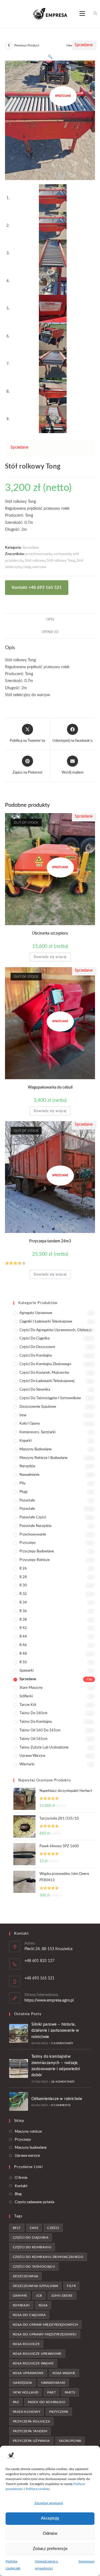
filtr (71, 2286)
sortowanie (62, 554)
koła (43, 2305)
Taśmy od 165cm (33, 1739)
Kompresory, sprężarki (37, 1432)
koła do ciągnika (29, 2315)
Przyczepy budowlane (37, 1551)
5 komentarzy (62, 2043)
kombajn (21, 2305)
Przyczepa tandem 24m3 (50, 1241)
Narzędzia (27, 1466)
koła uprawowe (28, 2373)
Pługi (23, 1492)
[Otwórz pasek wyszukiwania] (92, 14)
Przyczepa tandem (30, 2431)
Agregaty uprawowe (36, 1313)
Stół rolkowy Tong (61, 561)
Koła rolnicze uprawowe (37, 2354)
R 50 (23, 1662)
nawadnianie (53, 2383)
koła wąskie (64, 2373)
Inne (23, 1415)
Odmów (50, 2534)
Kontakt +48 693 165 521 (37, 587)
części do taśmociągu (34, 2267)
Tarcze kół (28, 1705)
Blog (18, 2194)
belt (17, 2228)
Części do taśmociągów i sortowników (50, 1398)
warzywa (39, 567)
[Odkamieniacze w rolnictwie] (19, 2101)
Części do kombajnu (36, 1356)
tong (27, 567)
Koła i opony (30, 1424)
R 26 (23, 1569)
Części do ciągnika (34, 1338)
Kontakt (21, 2186)
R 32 (23, 1594)
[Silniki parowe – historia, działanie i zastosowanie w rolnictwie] (19, 2033)
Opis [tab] (50, 620)
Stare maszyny (31, 1688)
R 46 (23, 1645)
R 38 (23, 1620)
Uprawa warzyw (32, 1756)
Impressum (87, 2561)
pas (16, 2402)
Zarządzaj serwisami (49, 2503)
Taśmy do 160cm (33, 1713)
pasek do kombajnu (47, 2402)
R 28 (23, 1577)
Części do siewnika (35, 1390)
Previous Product (27, 45)
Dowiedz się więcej (50, 957)
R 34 (23, 1603)
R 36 (23, 1611)
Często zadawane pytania (34, 2202)
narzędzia (22, 2383)
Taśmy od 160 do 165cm (40, 1730)
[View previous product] (9, 46)
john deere (62, 2296)
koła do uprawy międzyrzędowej (45, 2334)
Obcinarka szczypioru (50, 933)
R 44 (23, 1637)
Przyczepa (59, 2412)
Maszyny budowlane (36, 1449)
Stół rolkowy (35, 561)
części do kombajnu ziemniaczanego (48, 2257)
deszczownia (25, 2276)
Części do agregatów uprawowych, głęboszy (56, 1330)
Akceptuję (50, 2518)
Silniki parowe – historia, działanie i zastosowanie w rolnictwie (55, 2031)
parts (70, 2392)
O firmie (21, 2178)
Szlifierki (26, 1696)
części (53, 2228)
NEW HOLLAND (26, 2392)
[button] (50, 57)
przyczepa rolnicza (31, 2421)
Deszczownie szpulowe (38, 1407)
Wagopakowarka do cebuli (50, 1087)
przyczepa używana (31, 2441)
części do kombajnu (32, 2247)
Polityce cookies (38, 2489)
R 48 (23, 1654)
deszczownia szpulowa (35, 2286)
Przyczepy (28, 1543)
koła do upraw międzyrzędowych (45, 2325)
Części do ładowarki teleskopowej (47, 1381)
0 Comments (61, 2105)
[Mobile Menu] (83, 14)
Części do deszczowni (37, 1347)
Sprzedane (31, 548)
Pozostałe (27, 1501)
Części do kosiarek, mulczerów (44, 1373)
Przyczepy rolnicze (35, 1560)
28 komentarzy (63, 2082)
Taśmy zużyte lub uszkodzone (44, 1748)
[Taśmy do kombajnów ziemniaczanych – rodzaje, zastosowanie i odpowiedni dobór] (19, 2068)
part (52, 2392)
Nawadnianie (29, 1475)
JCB (39, 2296)
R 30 (23, 1585)
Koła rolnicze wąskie (33, 2363)
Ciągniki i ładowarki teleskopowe (46, 1322)
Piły (22, 1483)
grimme (20, 2296)
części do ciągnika (31, 2237)
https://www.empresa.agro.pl (49, 2000)
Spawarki (27, 1671)
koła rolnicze (26, 2344)
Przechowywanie (33, 1535)
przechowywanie (39, 554)
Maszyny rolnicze (28, 2132)
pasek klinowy (27, 2412)
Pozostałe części (33, 1517)
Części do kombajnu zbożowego (45, 1364)
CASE (34, 2228)
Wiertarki (27, 1764)
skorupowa (70, 2441)
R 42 (23, 1628)
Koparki (26, 1441)
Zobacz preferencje (50, 2549)
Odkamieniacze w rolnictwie (57, 2099)
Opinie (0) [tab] (50, 632)
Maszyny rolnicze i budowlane (43, 1458)
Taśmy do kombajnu (36, 1722)
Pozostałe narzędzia (35, 1526)
